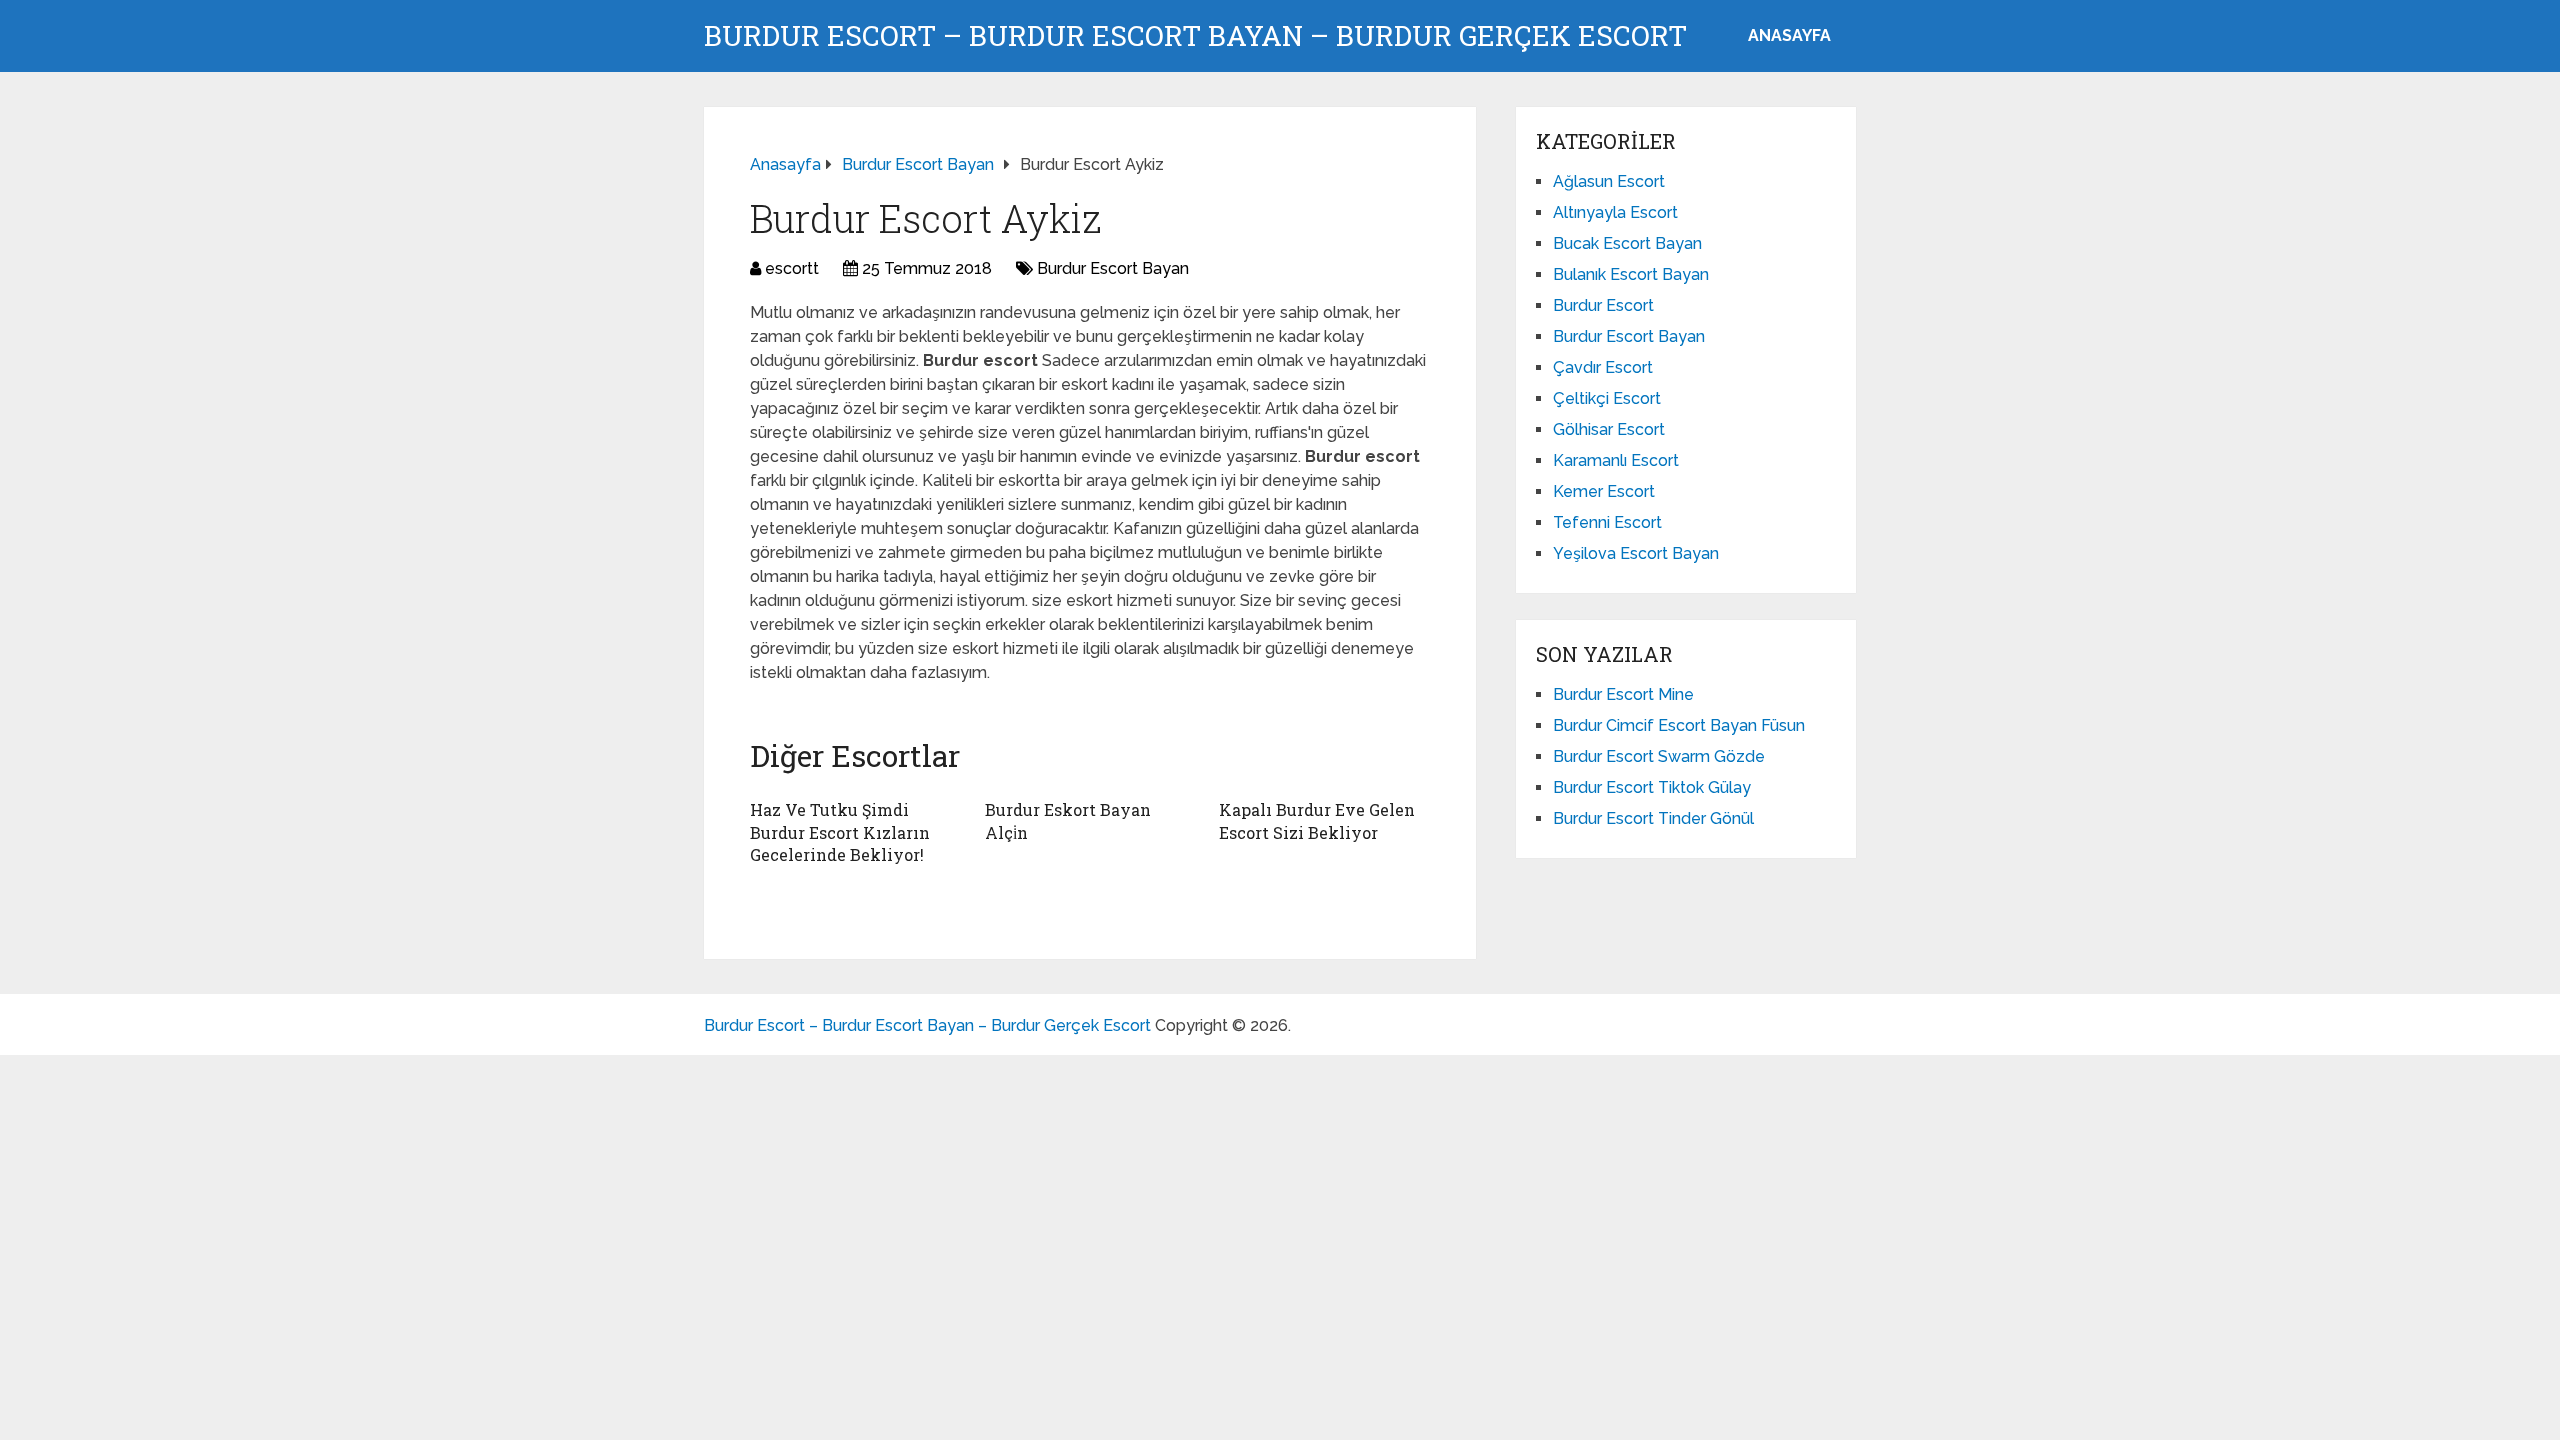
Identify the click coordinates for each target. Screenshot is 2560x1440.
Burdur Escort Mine (1623, 694)
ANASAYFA (1789, 35)
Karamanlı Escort (1616, 460)
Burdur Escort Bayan (1113, 268)
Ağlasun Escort (1609, 181)
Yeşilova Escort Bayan (1636, 553)
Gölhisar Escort (1609, 429)
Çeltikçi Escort (1607, 398)
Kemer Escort (1604, 491)
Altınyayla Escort (1615, 212)
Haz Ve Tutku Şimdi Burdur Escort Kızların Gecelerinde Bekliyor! (840, 832)
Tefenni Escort (1607, 522)
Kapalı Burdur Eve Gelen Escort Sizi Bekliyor (1317, 820)
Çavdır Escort (1603, 367)
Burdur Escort (1603, 305)
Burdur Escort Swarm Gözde (1659, 756)
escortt (792, 268)
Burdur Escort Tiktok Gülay (1652, 787)
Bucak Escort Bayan (1627, 243)
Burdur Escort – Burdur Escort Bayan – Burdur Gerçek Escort (1195, 36)
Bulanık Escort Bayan (1631, 274)
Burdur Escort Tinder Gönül (1653, 818)
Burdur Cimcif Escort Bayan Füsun (1679, 725)
